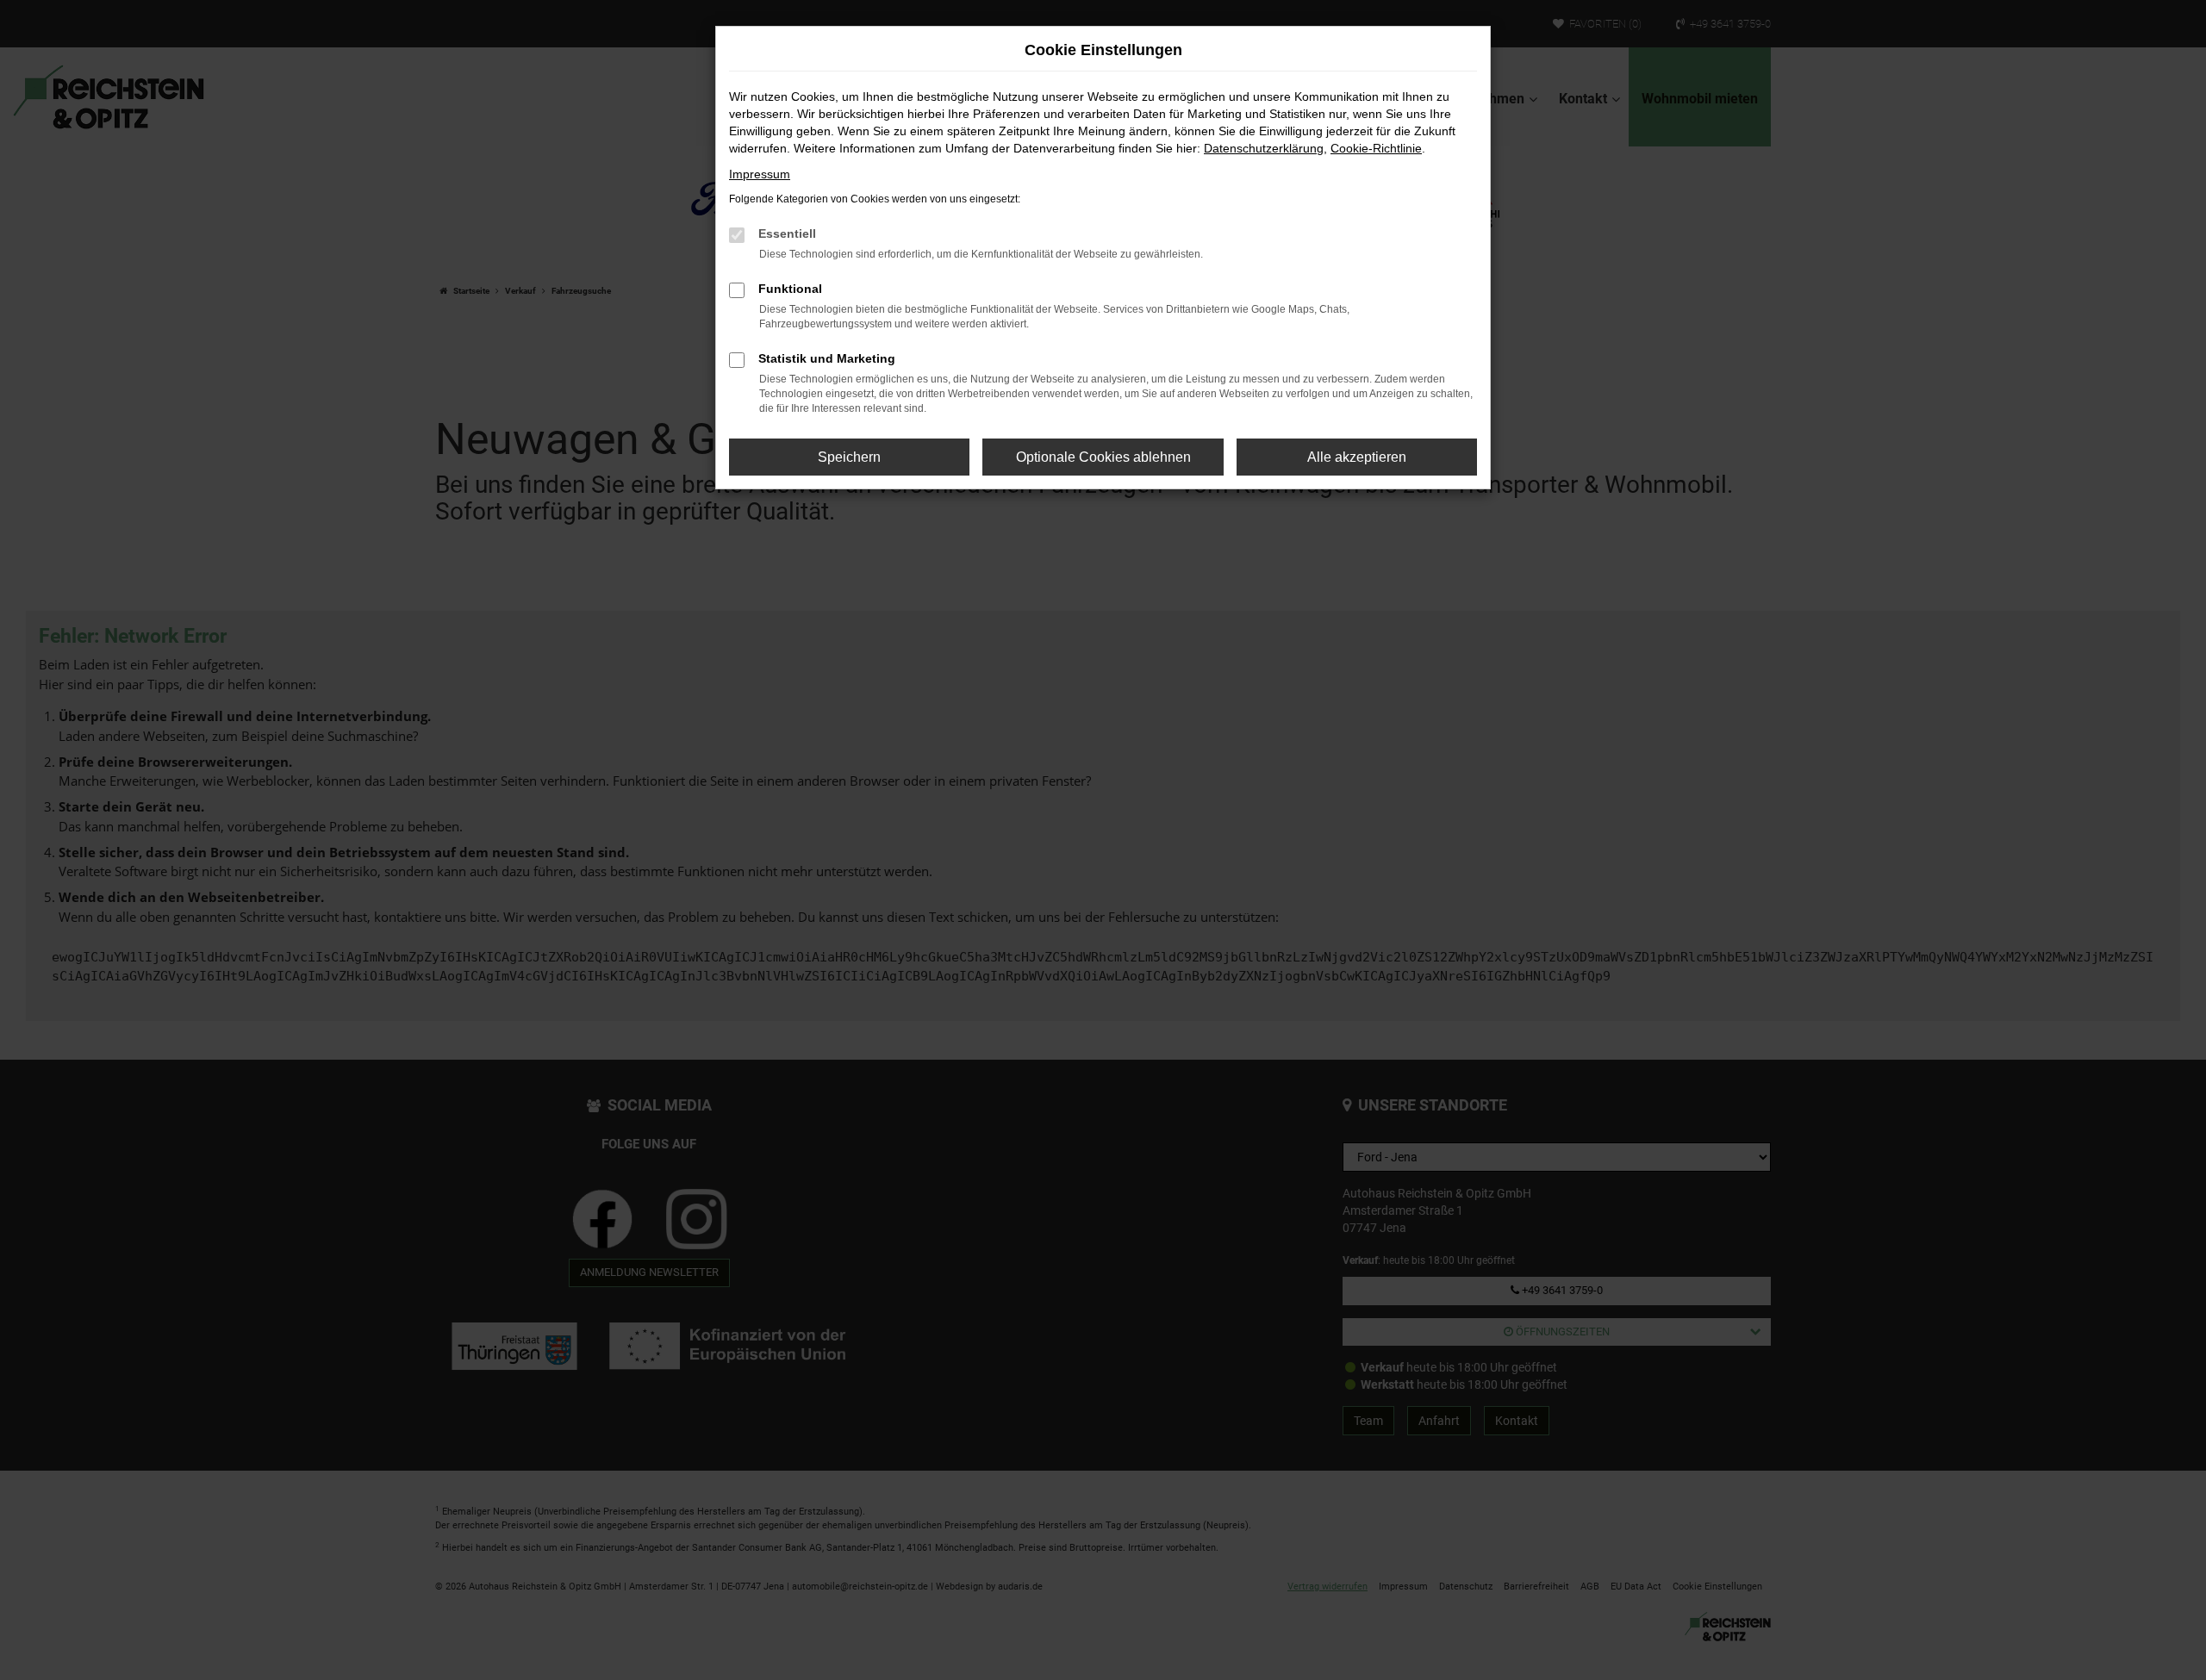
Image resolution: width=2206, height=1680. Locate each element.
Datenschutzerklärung (1264, 148)
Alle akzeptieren (1357, 457)
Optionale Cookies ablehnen (1103, 457)
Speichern (849, 457)
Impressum (760, 174)
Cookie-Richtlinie (1376, 148)
